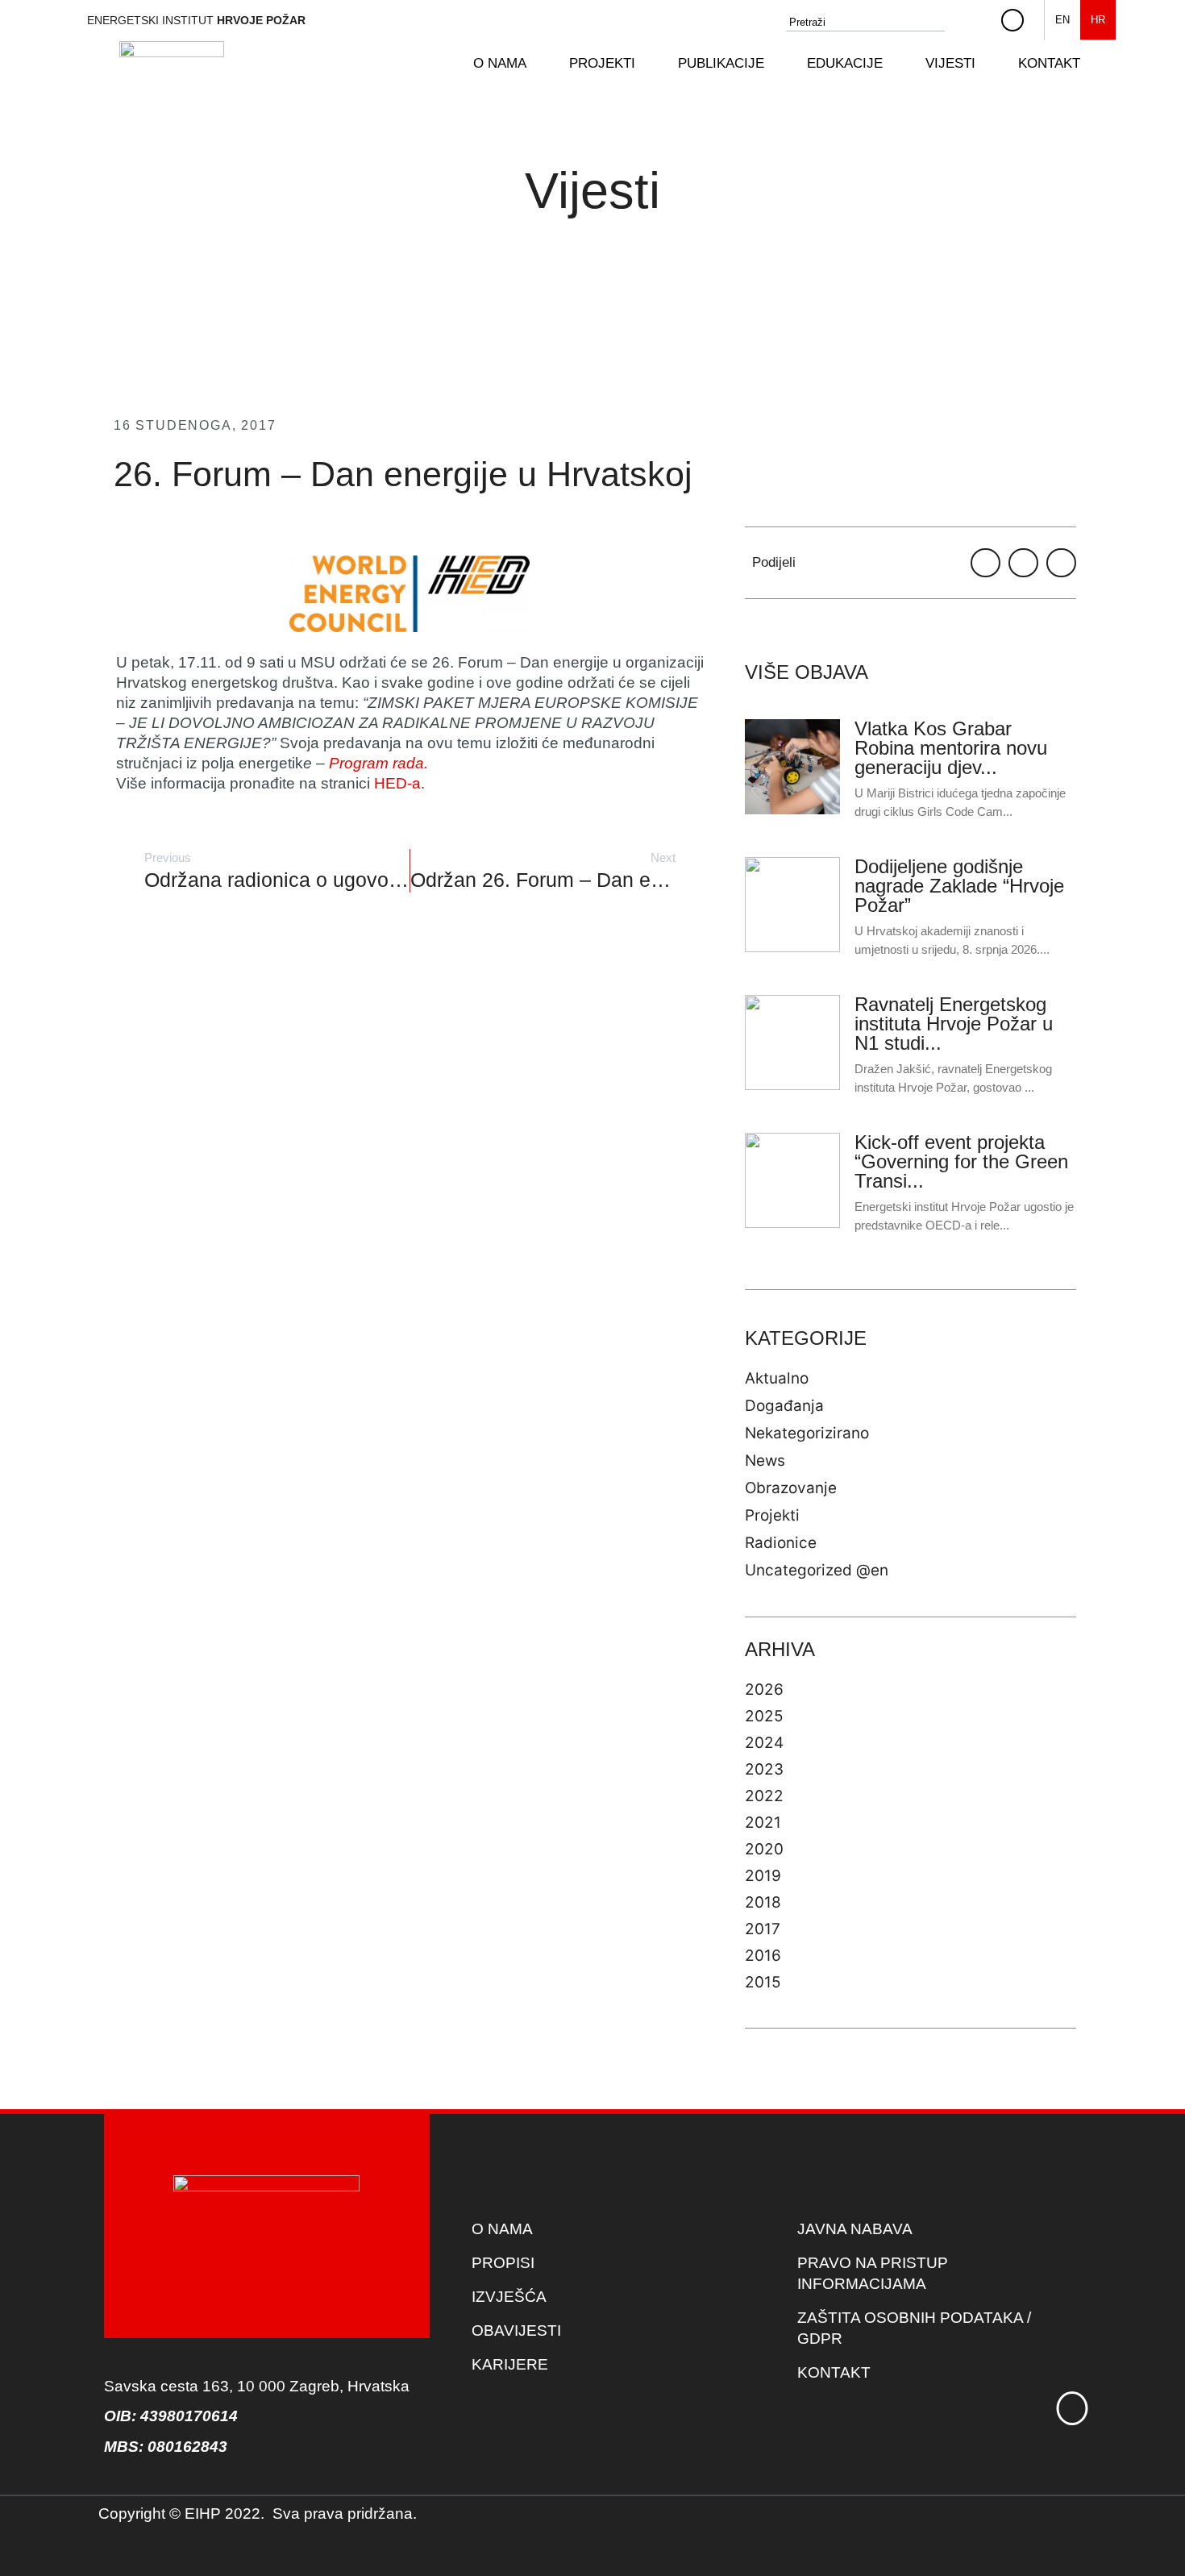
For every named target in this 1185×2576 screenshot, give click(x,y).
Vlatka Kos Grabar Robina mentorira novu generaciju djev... (951, 748)
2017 (763, 1929)
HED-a (397, 783)
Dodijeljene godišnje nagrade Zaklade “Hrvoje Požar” (959, 886)
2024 (764, 1743)
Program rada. (378, 763)
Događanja (784, 1406)
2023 (764, 1769)
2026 (764, 1690)
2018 (763, 1902)
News (765, 1461)
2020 (764, 1849)
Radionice (781, 1543)
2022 (764, 1796)
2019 (763, 1876)
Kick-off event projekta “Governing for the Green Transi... (961, 1161)
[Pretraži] (975, 23)
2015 (763, 1982)
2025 (764, 1716)
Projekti (772, 1515)
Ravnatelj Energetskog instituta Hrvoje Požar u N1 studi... (954, 1024)
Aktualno (777, 1378)
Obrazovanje (791, 1488)
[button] (509, 64)
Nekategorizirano (807, 1433)
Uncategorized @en (817, 1570)
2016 (763, 1956)
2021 (763, 1823)
